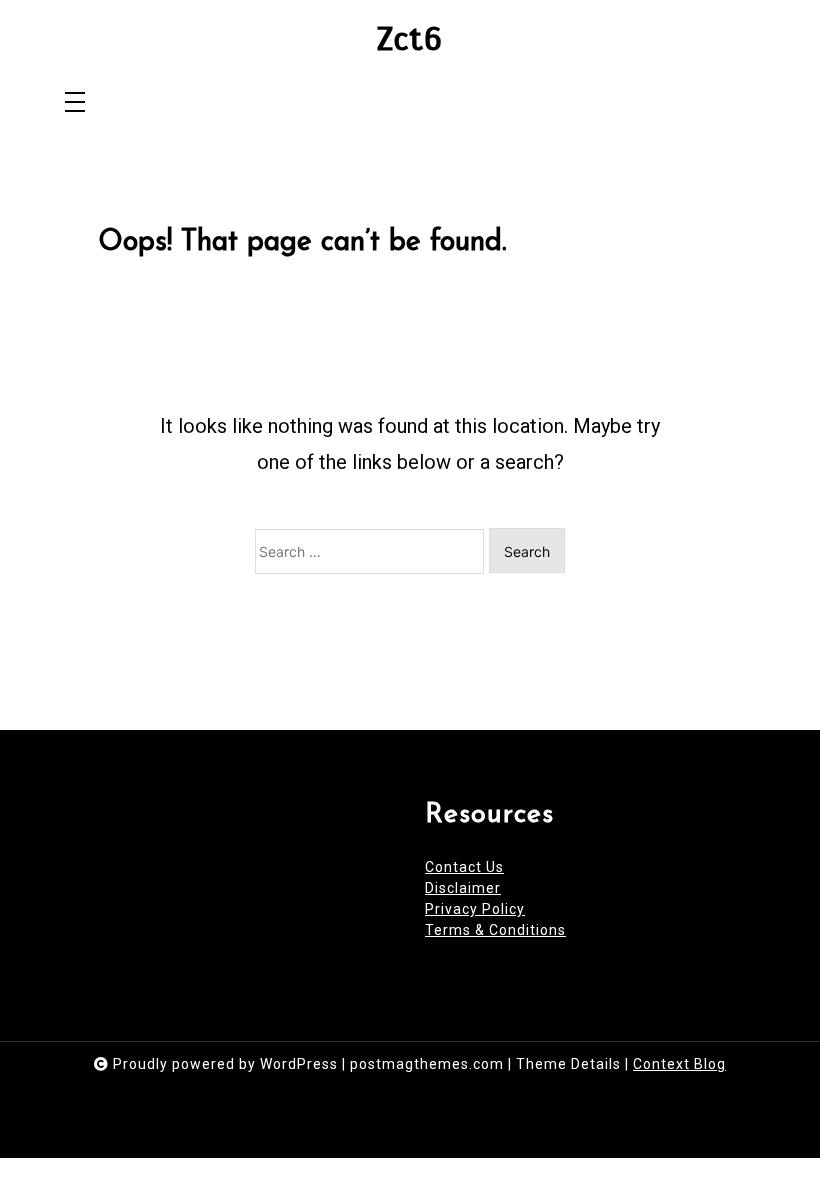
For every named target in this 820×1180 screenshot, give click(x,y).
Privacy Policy (475, 909)
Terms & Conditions (495, 930)
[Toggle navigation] (75, 103)
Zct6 (410, 39)
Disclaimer (463, 888)
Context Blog (679, 1064)
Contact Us (464, 867)
